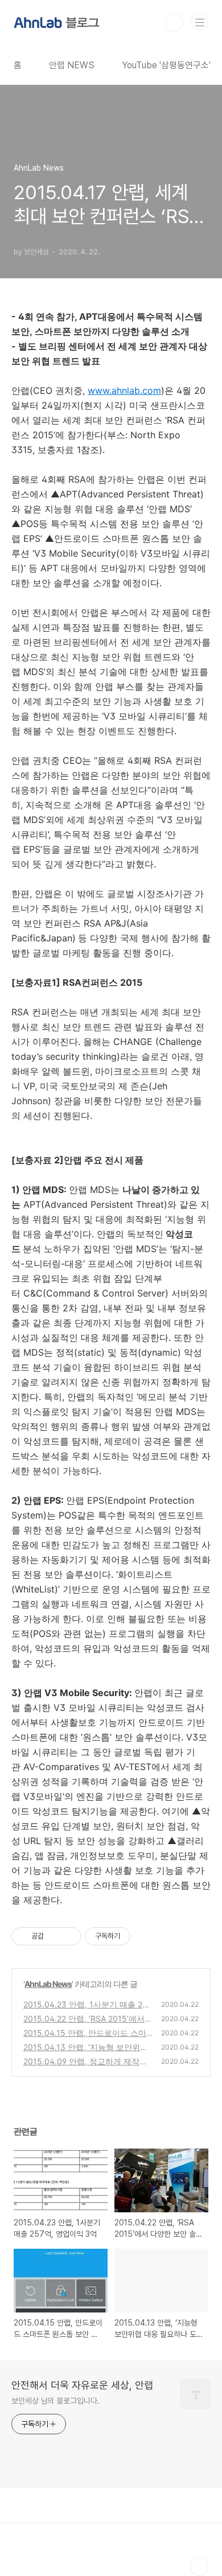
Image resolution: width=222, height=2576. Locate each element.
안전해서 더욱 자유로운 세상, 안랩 (82, 2385)
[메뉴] (200, 22)
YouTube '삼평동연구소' (166, 65)
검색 (174, 23)
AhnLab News (48, 1984)
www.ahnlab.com (124, 390)
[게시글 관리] (69, 1936)
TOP (199, 2567)
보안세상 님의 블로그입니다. (55, 2401)
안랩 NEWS (72, 65)
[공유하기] (54, 1936)
